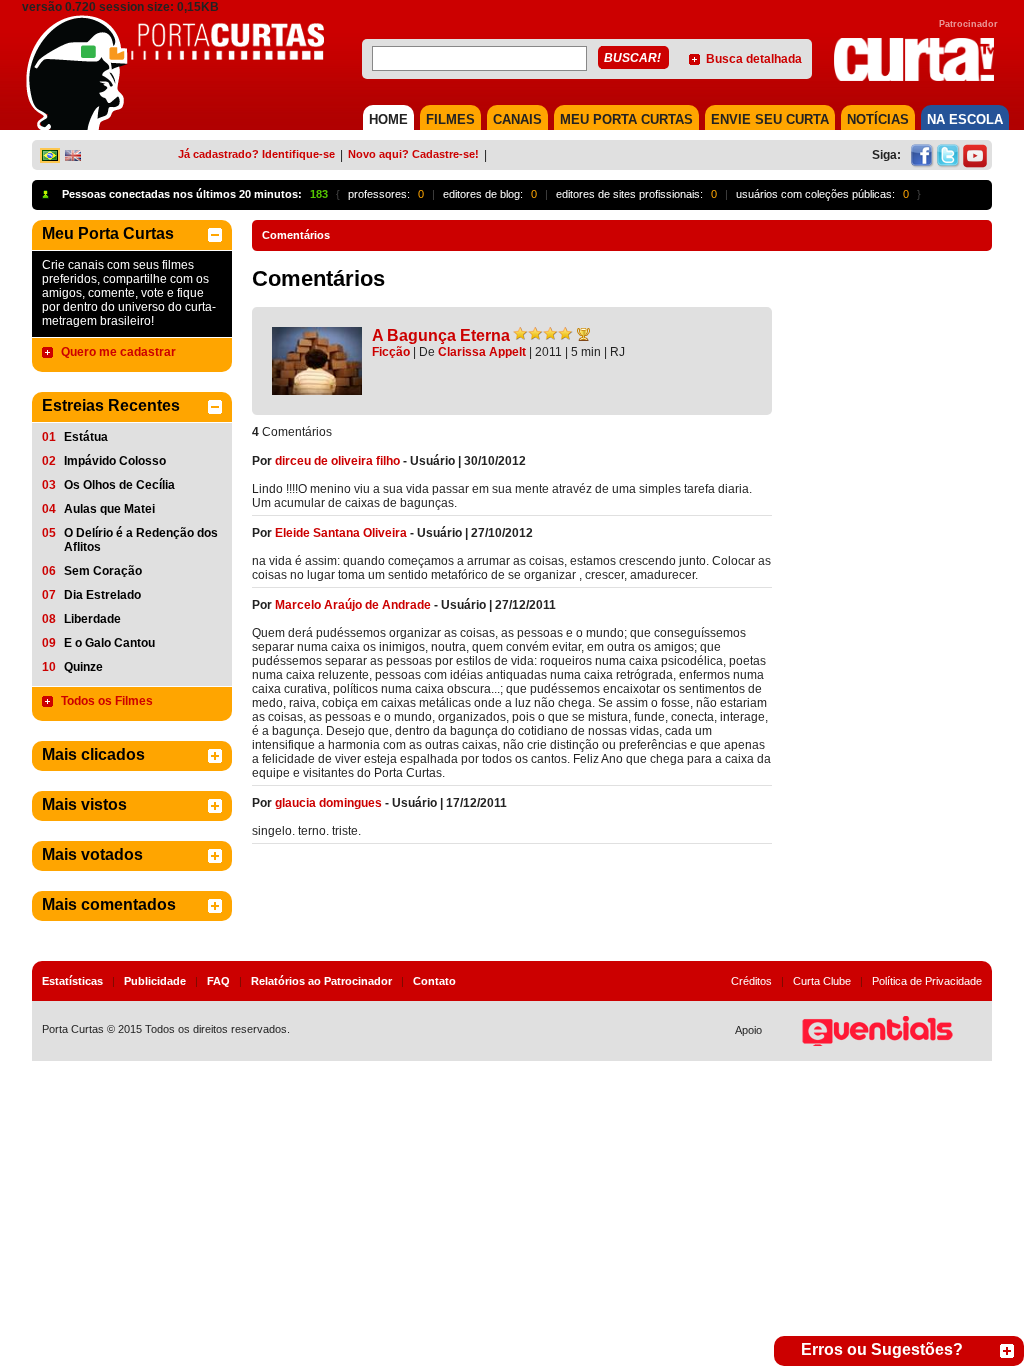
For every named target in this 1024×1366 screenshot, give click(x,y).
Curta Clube (822, 981)
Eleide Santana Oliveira (341, 533)
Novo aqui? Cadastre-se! (413, 154)
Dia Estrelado (102, 595)
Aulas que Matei (109, 509)
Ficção (391, 352)
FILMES (450, 119)
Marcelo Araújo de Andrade (353, 605)
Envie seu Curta (770, 119)
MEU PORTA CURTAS (626, 119)
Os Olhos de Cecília (119, 485)
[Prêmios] (583, 334)
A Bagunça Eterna (441, 335)
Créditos (751, 981)
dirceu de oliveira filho (337, 461)
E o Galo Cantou (109, 643)
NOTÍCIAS (878, 119)
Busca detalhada (754, 59)
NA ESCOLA (965, 119)
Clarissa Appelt (482, 352)
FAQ (218, 981)
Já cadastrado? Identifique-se (256, 154)
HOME (388, 119)
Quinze (83, 667)
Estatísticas (72, 981)
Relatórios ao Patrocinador (321, 981)
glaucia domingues (328, 803)
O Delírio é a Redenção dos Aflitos (141, 540)
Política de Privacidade (927, 981)
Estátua (86, 437)
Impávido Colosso (115, 461)
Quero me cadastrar (118, 352)
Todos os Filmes (107, 701)
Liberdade (92, 619)
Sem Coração (103, 571)
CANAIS (517, 119)
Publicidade (155, 981)
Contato (434, 981)
